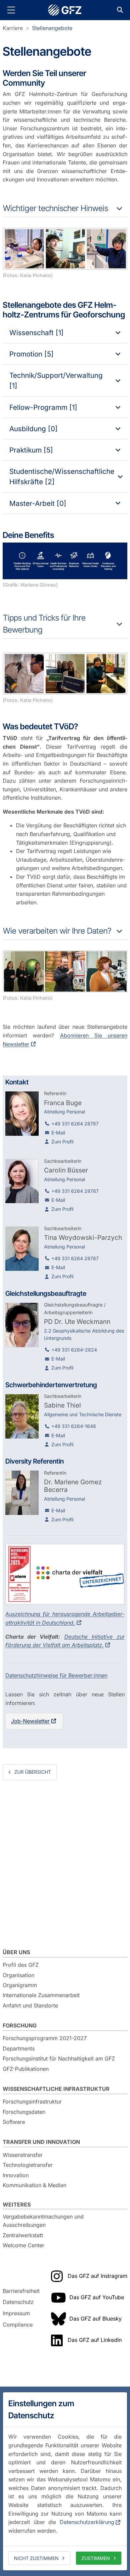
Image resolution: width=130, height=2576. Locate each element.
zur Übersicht (33, 1772)
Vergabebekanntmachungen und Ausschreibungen (43, 2221)
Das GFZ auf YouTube (97, 2297)
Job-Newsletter (30, 1721)
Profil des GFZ (21, 1965)
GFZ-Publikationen (26, 2069)
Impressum (16, 2313)
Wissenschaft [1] (36, 333)
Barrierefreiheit (21, 2291)
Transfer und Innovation (41, 2142)
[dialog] (65, 2481)
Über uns (16, 1952)
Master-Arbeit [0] (38, 503)
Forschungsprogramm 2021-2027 (45, 2038)
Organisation (18, 1975)
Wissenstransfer (23, 2155)
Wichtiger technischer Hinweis (55, 208)
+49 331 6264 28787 (75, 1124)
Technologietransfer (28, 2165)
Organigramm (20, 1985)
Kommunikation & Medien (34, 2185)
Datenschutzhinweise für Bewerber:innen (56, 1675)
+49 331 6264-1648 (74, 1426)
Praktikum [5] (31, 450)
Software (14, 2122)
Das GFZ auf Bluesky (95, 2319)
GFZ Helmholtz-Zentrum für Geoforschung (65, 10)
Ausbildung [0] (33, 429)
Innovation (16, 2175)
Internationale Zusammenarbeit (41, 1995)
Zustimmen (96, 2558)
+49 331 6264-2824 (74, 1350)
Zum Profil (62, 1142)
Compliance (18, 2325)
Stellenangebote (52, 28)
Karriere (13, 28)
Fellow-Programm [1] (43, 407)
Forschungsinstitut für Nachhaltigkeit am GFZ (59, 2058)
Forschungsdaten (24, 2112)
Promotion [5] (31, 354)
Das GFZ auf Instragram (97, 2276)
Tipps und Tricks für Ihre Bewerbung (44, 624)
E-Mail (58, 1133)
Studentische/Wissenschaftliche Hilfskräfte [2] (62, 477)
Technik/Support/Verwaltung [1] (56, 380)
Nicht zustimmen (36, 2558)
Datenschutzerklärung (87, 2522)
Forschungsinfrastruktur (32, 2101)
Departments (19, 2048)
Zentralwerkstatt (23, 2235)
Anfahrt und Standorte (30, 2005)
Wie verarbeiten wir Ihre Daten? (57, 931)
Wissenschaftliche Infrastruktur (56, 2089)
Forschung (20, 2025)
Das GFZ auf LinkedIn (95, 2340)
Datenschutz (18, 2302)
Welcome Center (23, 2245)
